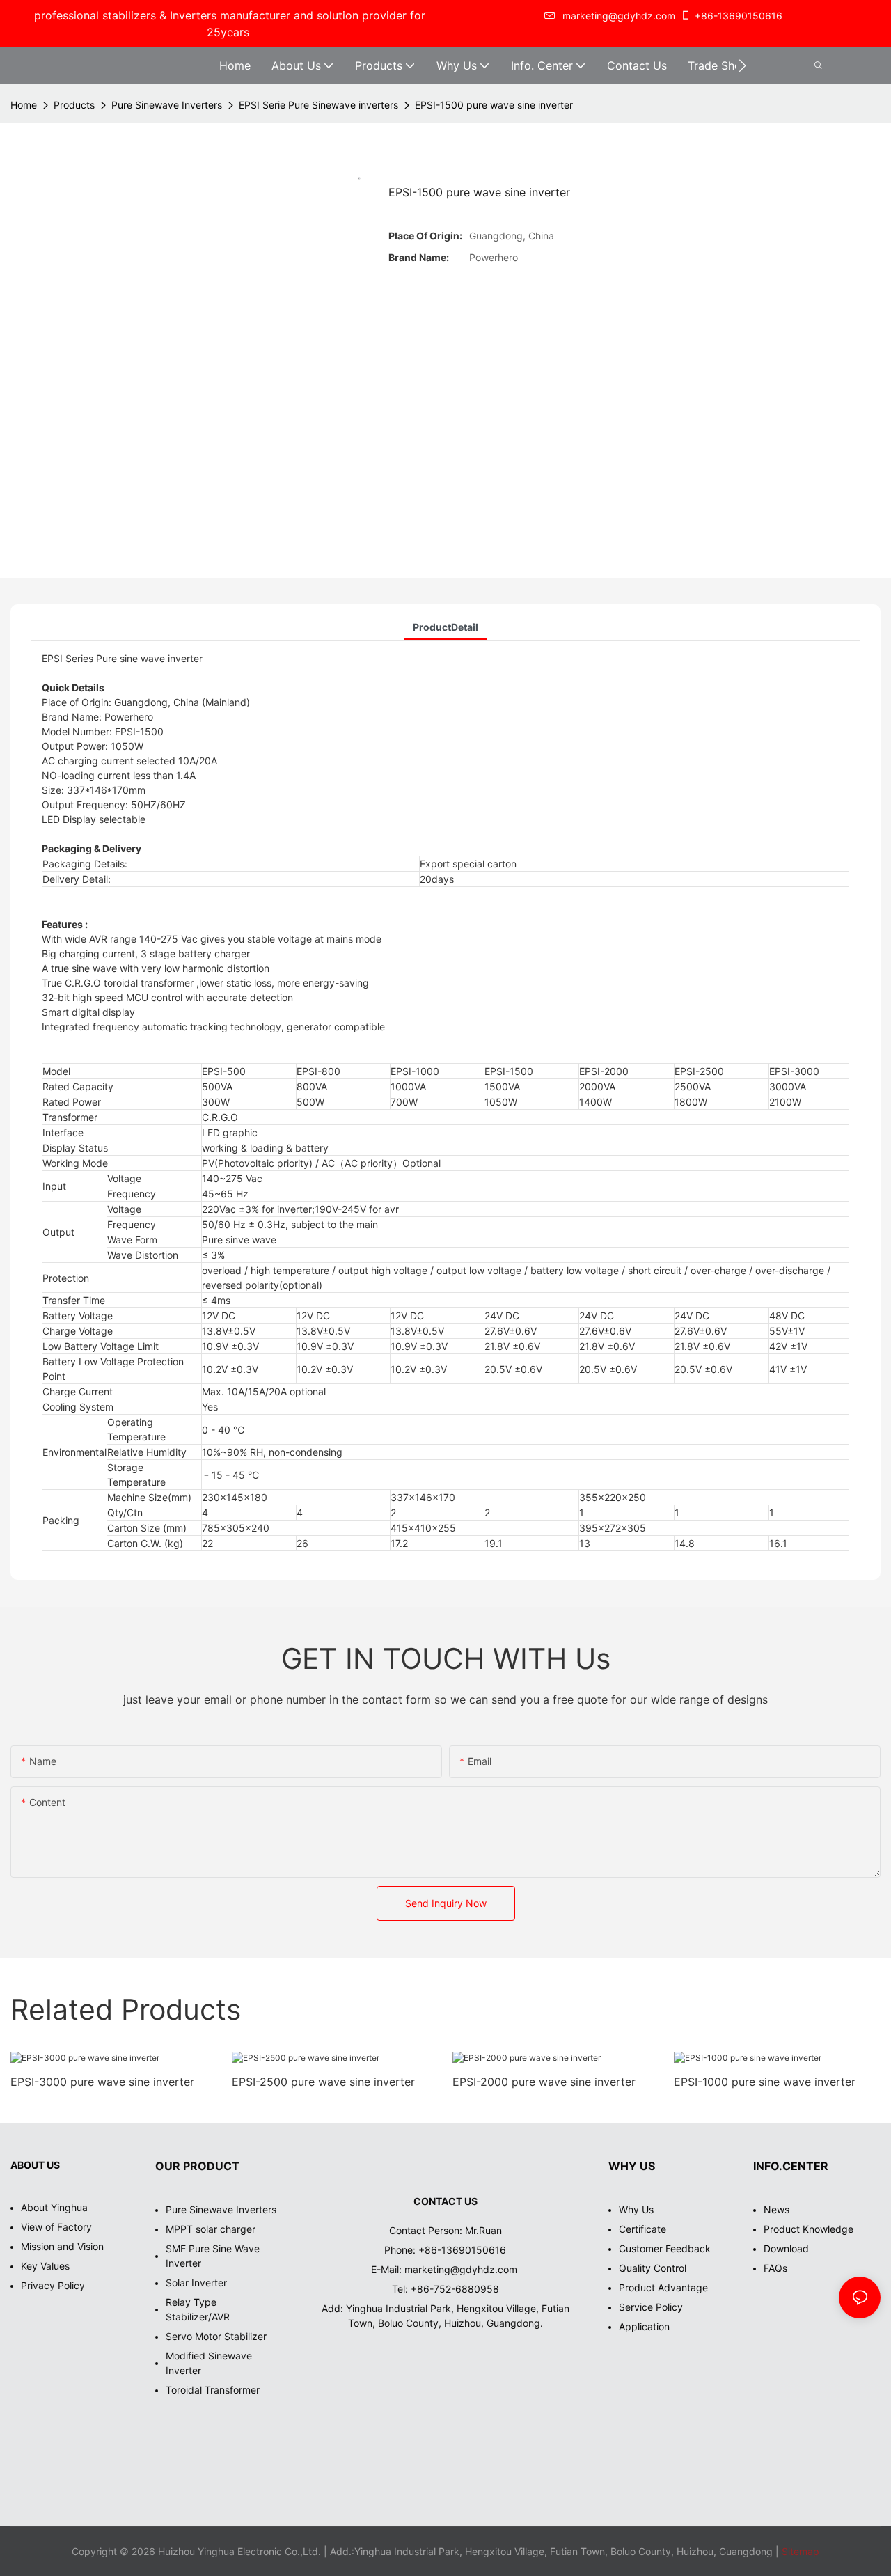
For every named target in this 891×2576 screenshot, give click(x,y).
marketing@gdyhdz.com (462, 2269)
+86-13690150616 (739, 16)
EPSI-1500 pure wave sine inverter (494, 105)
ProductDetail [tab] (445, 627)
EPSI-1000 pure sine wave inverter (765, 2082)
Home (24, 105)
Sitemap (799, 2551)
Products (74, 105)
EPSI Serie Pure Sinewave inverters (318, 105)
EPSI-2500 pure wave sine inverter (323, 2082)
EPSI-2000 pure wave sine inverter (544, 2082)
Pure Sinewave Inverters (167, 105)
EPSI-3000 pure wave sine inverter (102, 2082)
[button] (742, 65)
